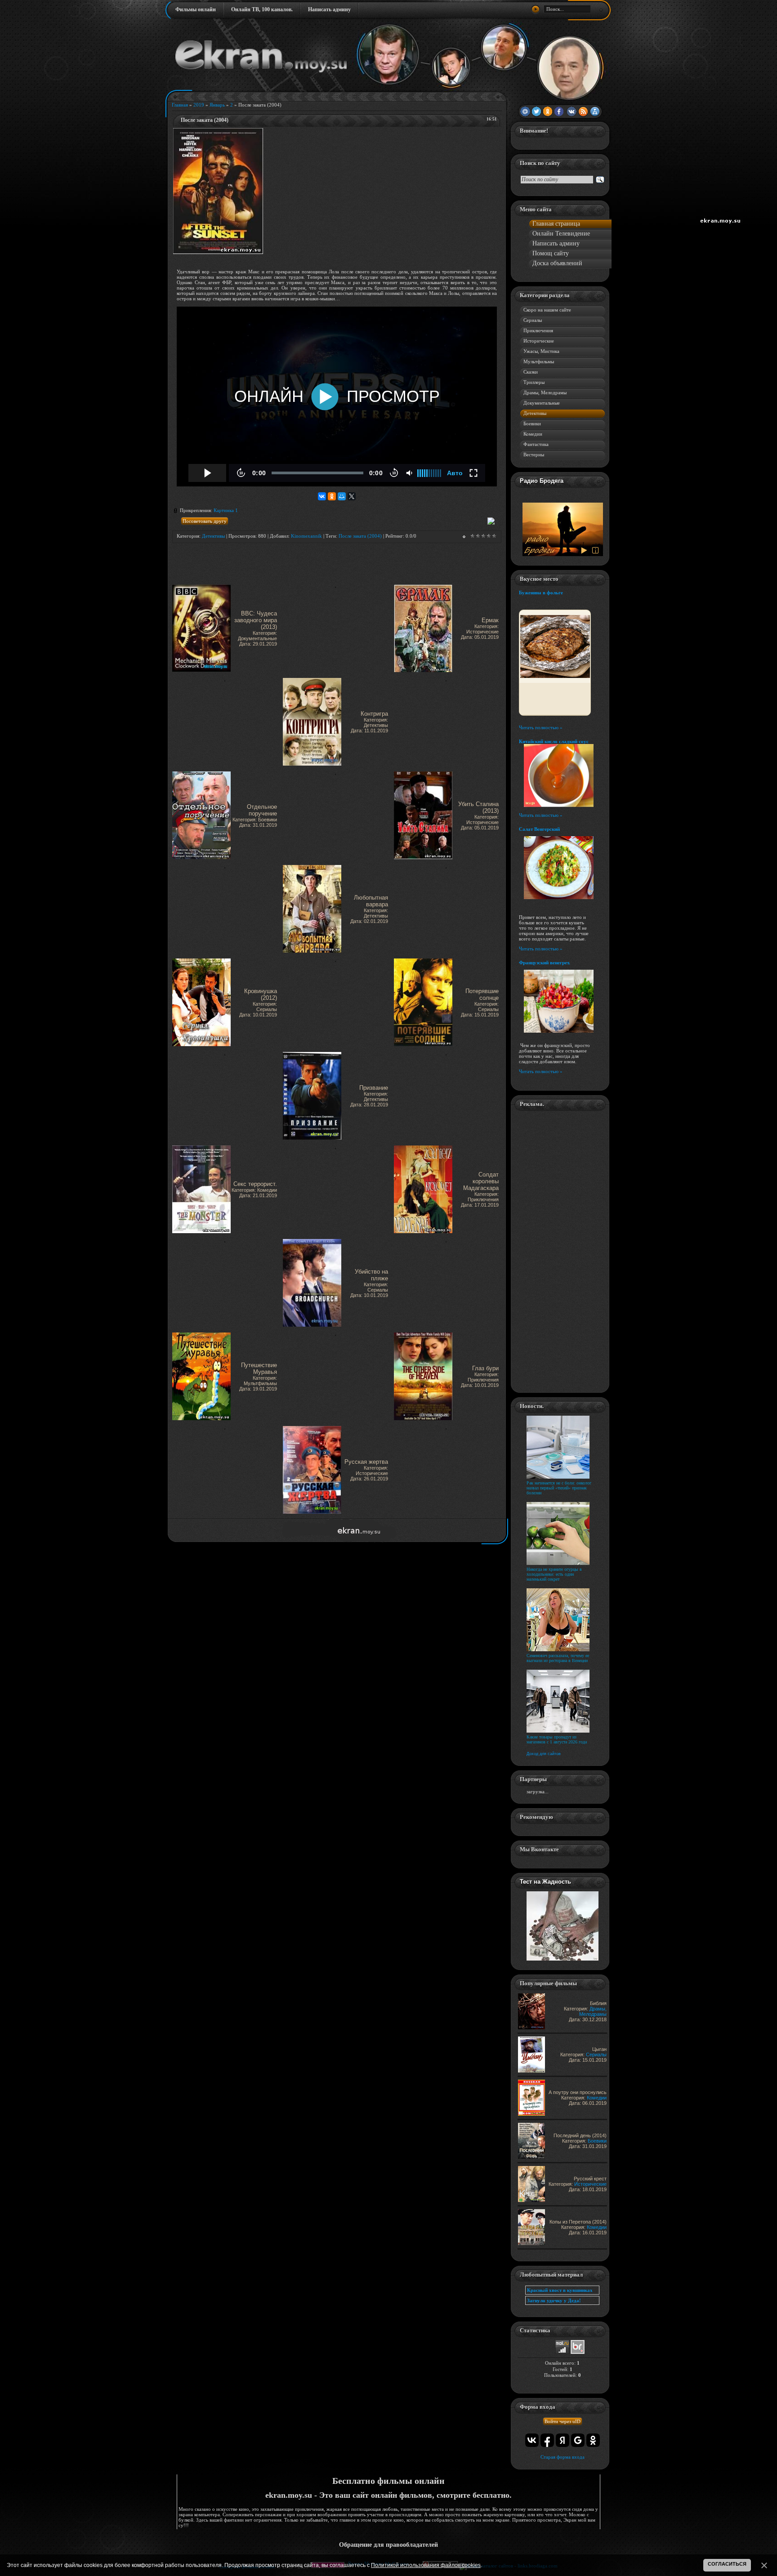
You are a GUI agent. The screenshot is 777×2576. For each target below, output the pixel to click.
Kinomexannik (306, 536)
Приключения (538, 330)
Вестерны (534, 455)
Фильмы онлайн (196, 9)
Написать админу (329, 9)
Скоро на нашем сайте (547, 310)
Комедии (533, 434)
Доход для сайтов (544, 1754)
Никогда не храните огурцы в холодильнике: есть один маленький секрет (554, 1574)
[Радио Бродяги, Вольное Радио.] (563, 554)
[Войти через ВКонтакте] (532, 2440)
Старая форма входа (563, 2457)
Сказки (531, 372)
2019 (199, 105)
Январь (217, 105)
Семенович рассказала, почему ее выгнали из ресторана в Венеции (558, 1658)
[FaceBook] (560, 112)
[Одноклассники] (332, 496)
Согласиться (727, 2564)
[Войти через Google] (578, 2440)
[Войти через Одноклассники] (593, 2440)
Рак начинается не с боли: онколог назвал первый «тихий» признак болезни (559, 1488)
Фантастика (536, 444)
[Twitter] (536, 112)
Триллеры (534, 382)
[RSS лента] (583, 112)
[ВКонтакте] (322, 496)
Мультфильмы (539, 361)
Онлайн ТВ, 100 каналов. (262, 9)
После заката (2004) (360, 536)
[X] (352, 496)
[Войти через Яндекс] (563, 2440)
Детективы (213, 536)
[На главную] (261, 71)
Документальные (542, 403)
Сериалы (533, 320)
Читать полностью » (541, 727)
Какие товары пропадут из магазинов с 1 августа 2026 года (557, 1739)
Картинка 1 (226, 510)
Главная (180, 105)
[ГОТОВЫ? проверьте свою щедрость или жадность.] (563, 1959)
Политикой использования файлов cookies (426, 2565)
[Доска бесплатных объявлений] (578, 2352)
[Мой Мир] (342, 496)
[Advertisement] (379, 191)
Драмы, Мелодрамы (545, 392)
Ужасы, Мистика (541, 351)
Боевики (532, 423)
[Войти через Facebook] (547, 2440)
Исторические (539, 341)
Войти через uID (563, 2421)
